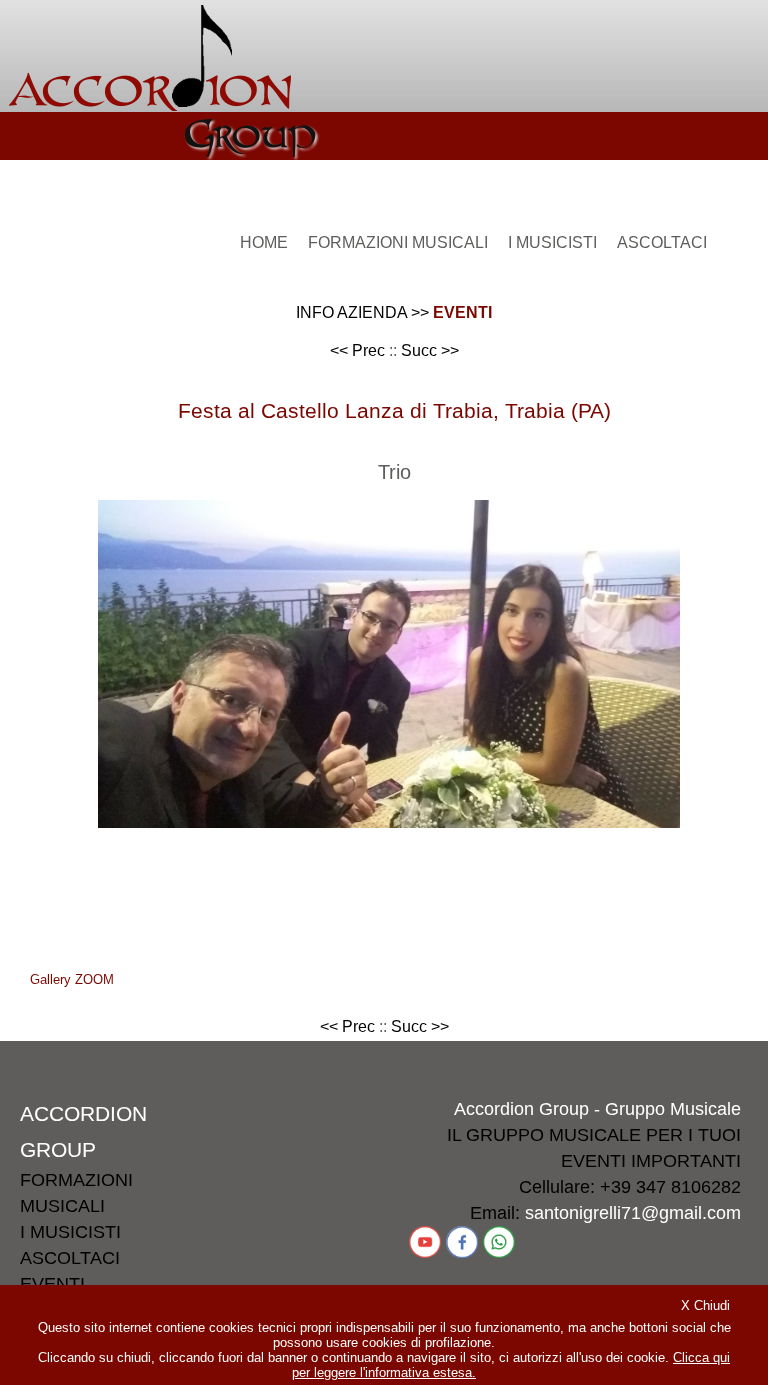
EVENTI (462, 312)
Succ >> (430, 350)
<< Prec (357, 350)
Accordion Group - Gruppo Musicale (597, 1109)
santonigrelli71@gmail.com (633, 1213)
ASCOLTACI (70, 1258)
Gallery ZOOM (72, 979)
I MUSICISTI (70, 1232)
